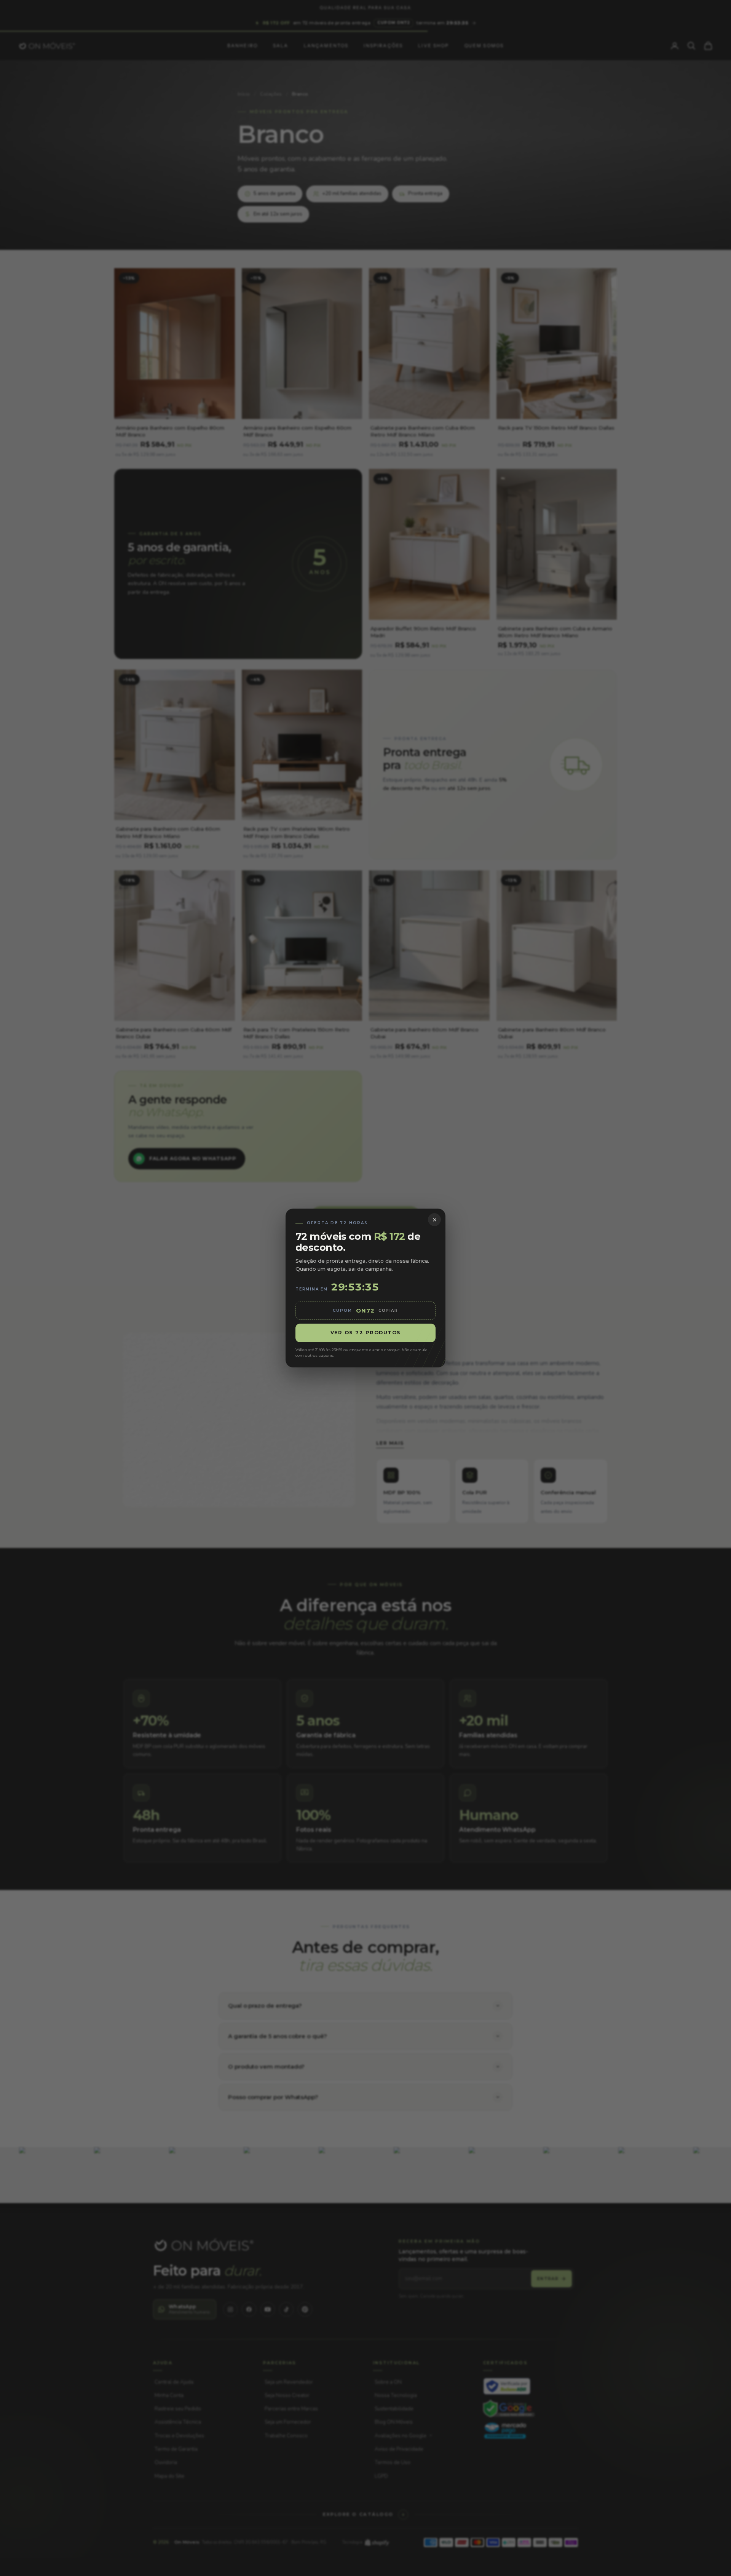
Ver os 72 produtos (366, 1333)
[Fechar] (434, 1220)
